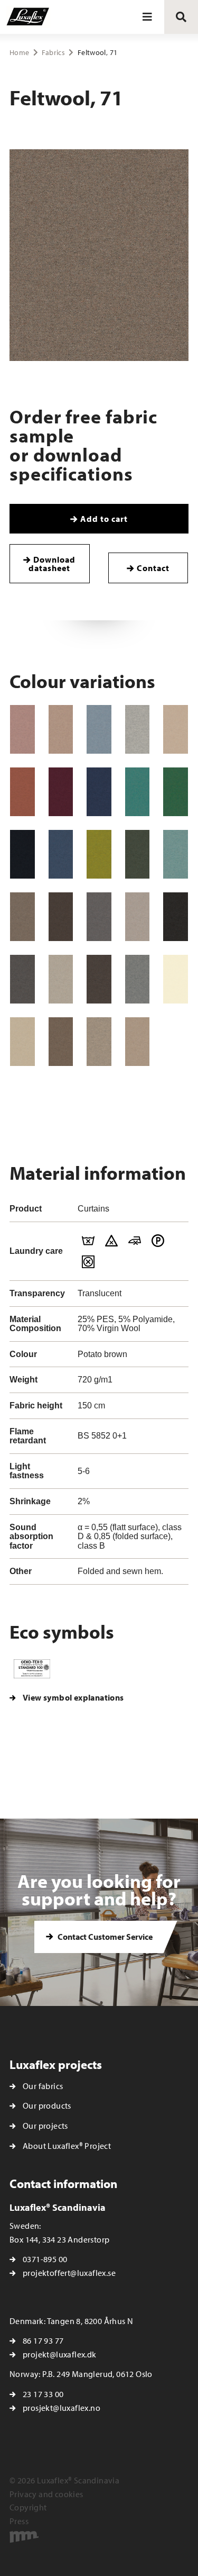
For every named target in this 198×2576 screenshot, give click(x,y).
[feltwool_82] (138, 917)
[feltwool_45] (138, 792)
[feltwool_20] (22, 792)
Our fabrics (43, 2086)
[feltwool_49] (61, 854)
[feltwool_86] (61, 979)
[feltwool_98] (99, 1042)
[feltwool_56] (99, 854)
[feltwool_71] (22, 917)
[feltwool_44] (99, 792)
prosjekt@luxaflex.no (62, 2408)
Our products (47, 2105)
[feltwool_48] (22, 854)
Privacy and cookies (46, 2494)
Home (19, 52)
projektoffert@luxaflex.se (69, 2273)
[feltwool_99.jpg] (138, 1042)
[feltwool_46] (176, 792)
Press (19, 2521)
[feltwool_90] (176, 979)
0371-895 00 (45, 2259)
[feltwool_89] (138, 979)
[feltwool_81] (99, 917)
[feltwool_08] (138, 729)
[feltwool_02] (61, 729)
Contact (153, 568)
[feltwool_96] (22, 1042)
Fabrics (53, 52)
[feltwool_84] (22, 979)
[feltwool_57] (138, 854)
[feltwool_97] (61, 1042)
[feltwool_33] (61, 792)
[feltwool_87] (99, 979)
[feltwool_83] (176, 917)
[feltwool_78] (61, 917)
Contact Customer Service (104, 1937)
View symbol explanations (73, 1697)
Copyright (28, 2507)
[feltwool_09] (176, 729)
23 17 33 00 (43, 2394)
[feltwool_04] (99, 729)
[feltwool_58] (176, 854)
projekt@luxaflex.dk (60, 2354)
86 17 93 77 (43, 2340)
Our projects (45, 2126)
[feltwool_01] (22, 729)
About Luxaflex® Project (67, 2146)
